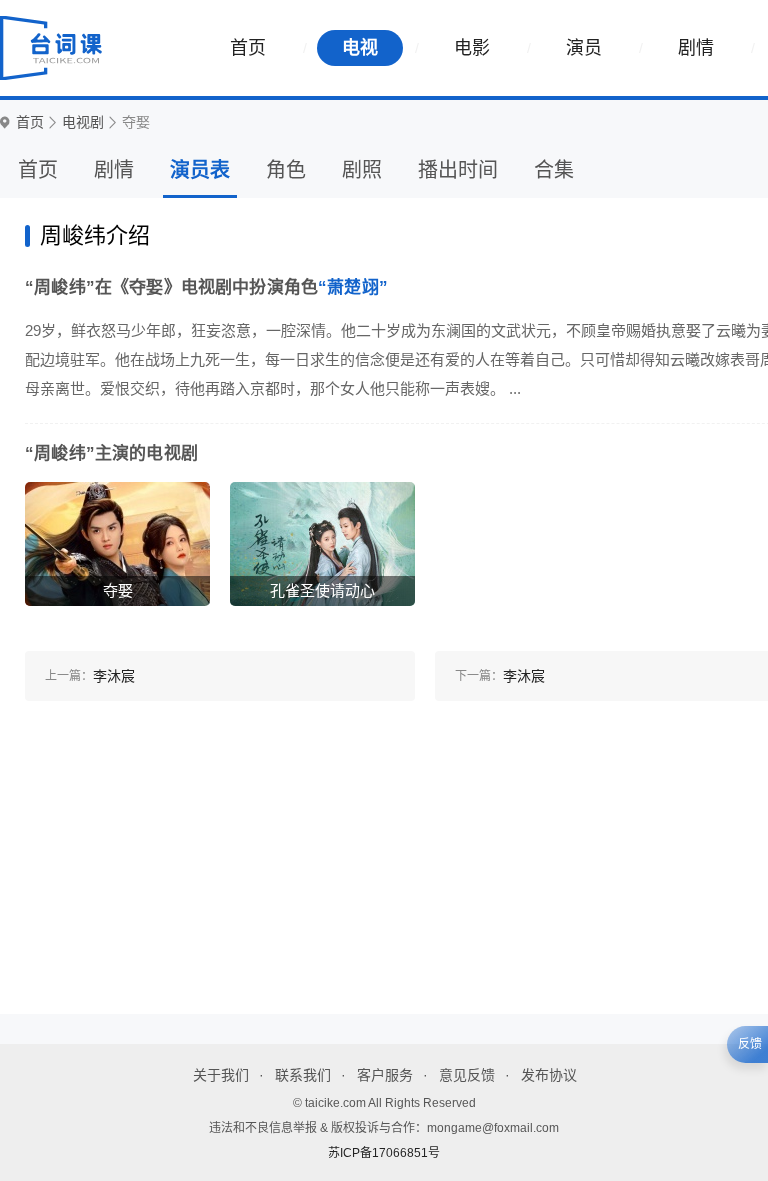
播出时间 (458, 170)
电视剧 (83, 122)
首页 (248, 48)
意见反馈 (467, 1075)
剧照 (362, 170)
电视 (360, 48)
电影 (472, 48)
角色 (286, 170)
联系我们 (303, 1075)
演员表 (200, 170)
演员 (584, 48)
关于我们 (221, 1075)
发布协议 (549, 1075)
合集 (554, 170)
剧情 (696, 48)
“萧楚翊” (353, 287)
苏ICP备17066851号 (384, 1153)
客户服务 (385, 1075)
